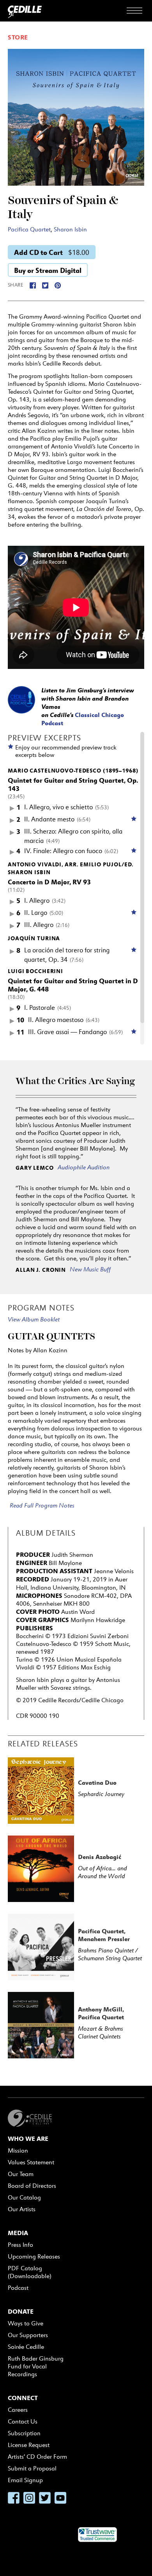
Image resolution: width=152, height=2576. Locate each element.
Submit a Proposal (32, 2468)
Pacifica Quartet (29, 229)
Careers (18, 2410)
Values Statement (31, 2162)
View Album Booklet (34, 1319)
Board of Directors (32, 2186)
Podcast (18, 2288)
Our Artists (22, 2209)
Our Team (21, 2174)
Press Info (20, 2245)
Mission (18, 2150)
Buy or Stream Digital (48, 270)
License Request (29, 2445)
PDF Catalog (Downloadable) (30, 2272)
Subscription (24, 2433)
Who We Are (28, 2139)
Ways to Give (26, 2323)
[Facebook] (33, 285)
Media (18, 2233)
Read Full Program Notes (42, 1505)
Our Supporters (28, 2335)
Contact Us (23, 2421)
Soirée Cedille (26, 2347)
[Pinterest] (58, 285)
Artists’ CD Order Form (37, 2457)
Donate (21, 2311)
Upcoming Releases (34, 2256)
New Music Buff (90, 1269)
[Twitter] (45, 285)
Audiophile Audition (84, 1167)
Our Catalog (24, 2197)
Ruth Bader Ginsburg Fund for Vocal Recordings (36, 2366)
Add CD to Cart (52, 252)
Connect (23, 2398)
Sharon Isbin (70, 229)
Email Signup (25, 2480)
